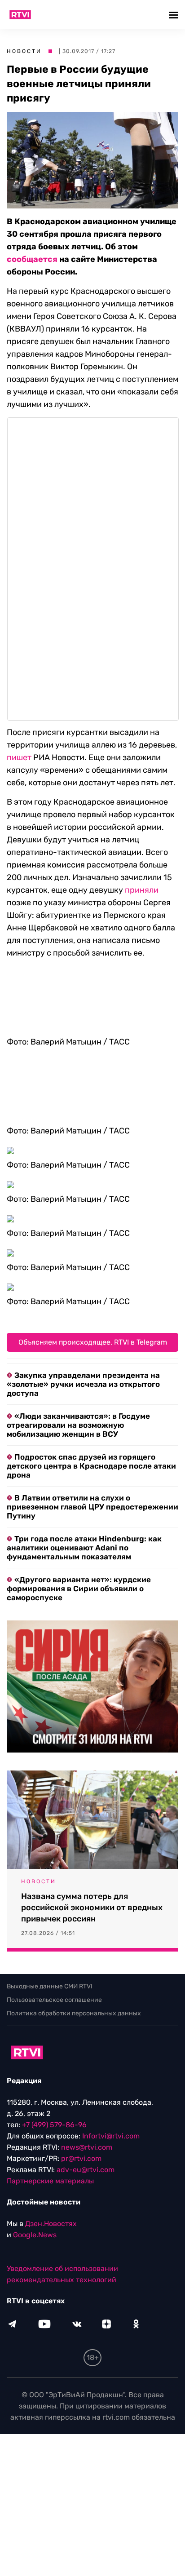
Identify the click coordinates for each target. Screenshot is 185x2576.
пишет (19, 757)
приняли (142, 890)
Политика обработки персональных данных (74, 2013)
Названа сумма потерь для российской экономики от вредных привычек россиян (92, 1908)
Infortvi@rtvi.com (111, 2136)
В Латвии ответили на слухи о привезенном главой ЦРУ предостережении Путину (92, 1507)
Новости (24, 51)
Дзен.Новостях (51, 2224)
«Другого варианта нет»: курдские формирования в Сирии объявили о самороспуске (79, 1589)
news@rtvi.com (87, 2147)
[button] (175, 15)
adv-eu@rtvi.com (86, 2170)
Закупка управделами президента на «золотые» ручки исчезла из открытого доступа (83, 1384)
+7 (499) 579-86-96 (54, 2125)
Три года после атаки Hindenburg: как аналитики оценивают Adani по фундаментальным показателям (84, 1548)
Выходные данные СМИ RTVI (50, 1986)
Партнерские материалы (50, 2181)
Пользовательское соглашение (54, 2000)
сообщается (32, 259)
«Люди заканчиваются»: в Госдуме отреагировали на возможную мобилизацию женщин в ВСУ (78, 1425)
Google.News (35, 2235)
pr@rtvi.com (81, 2158)
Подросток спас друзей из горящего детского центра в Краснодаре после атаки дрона (91, 1466)
